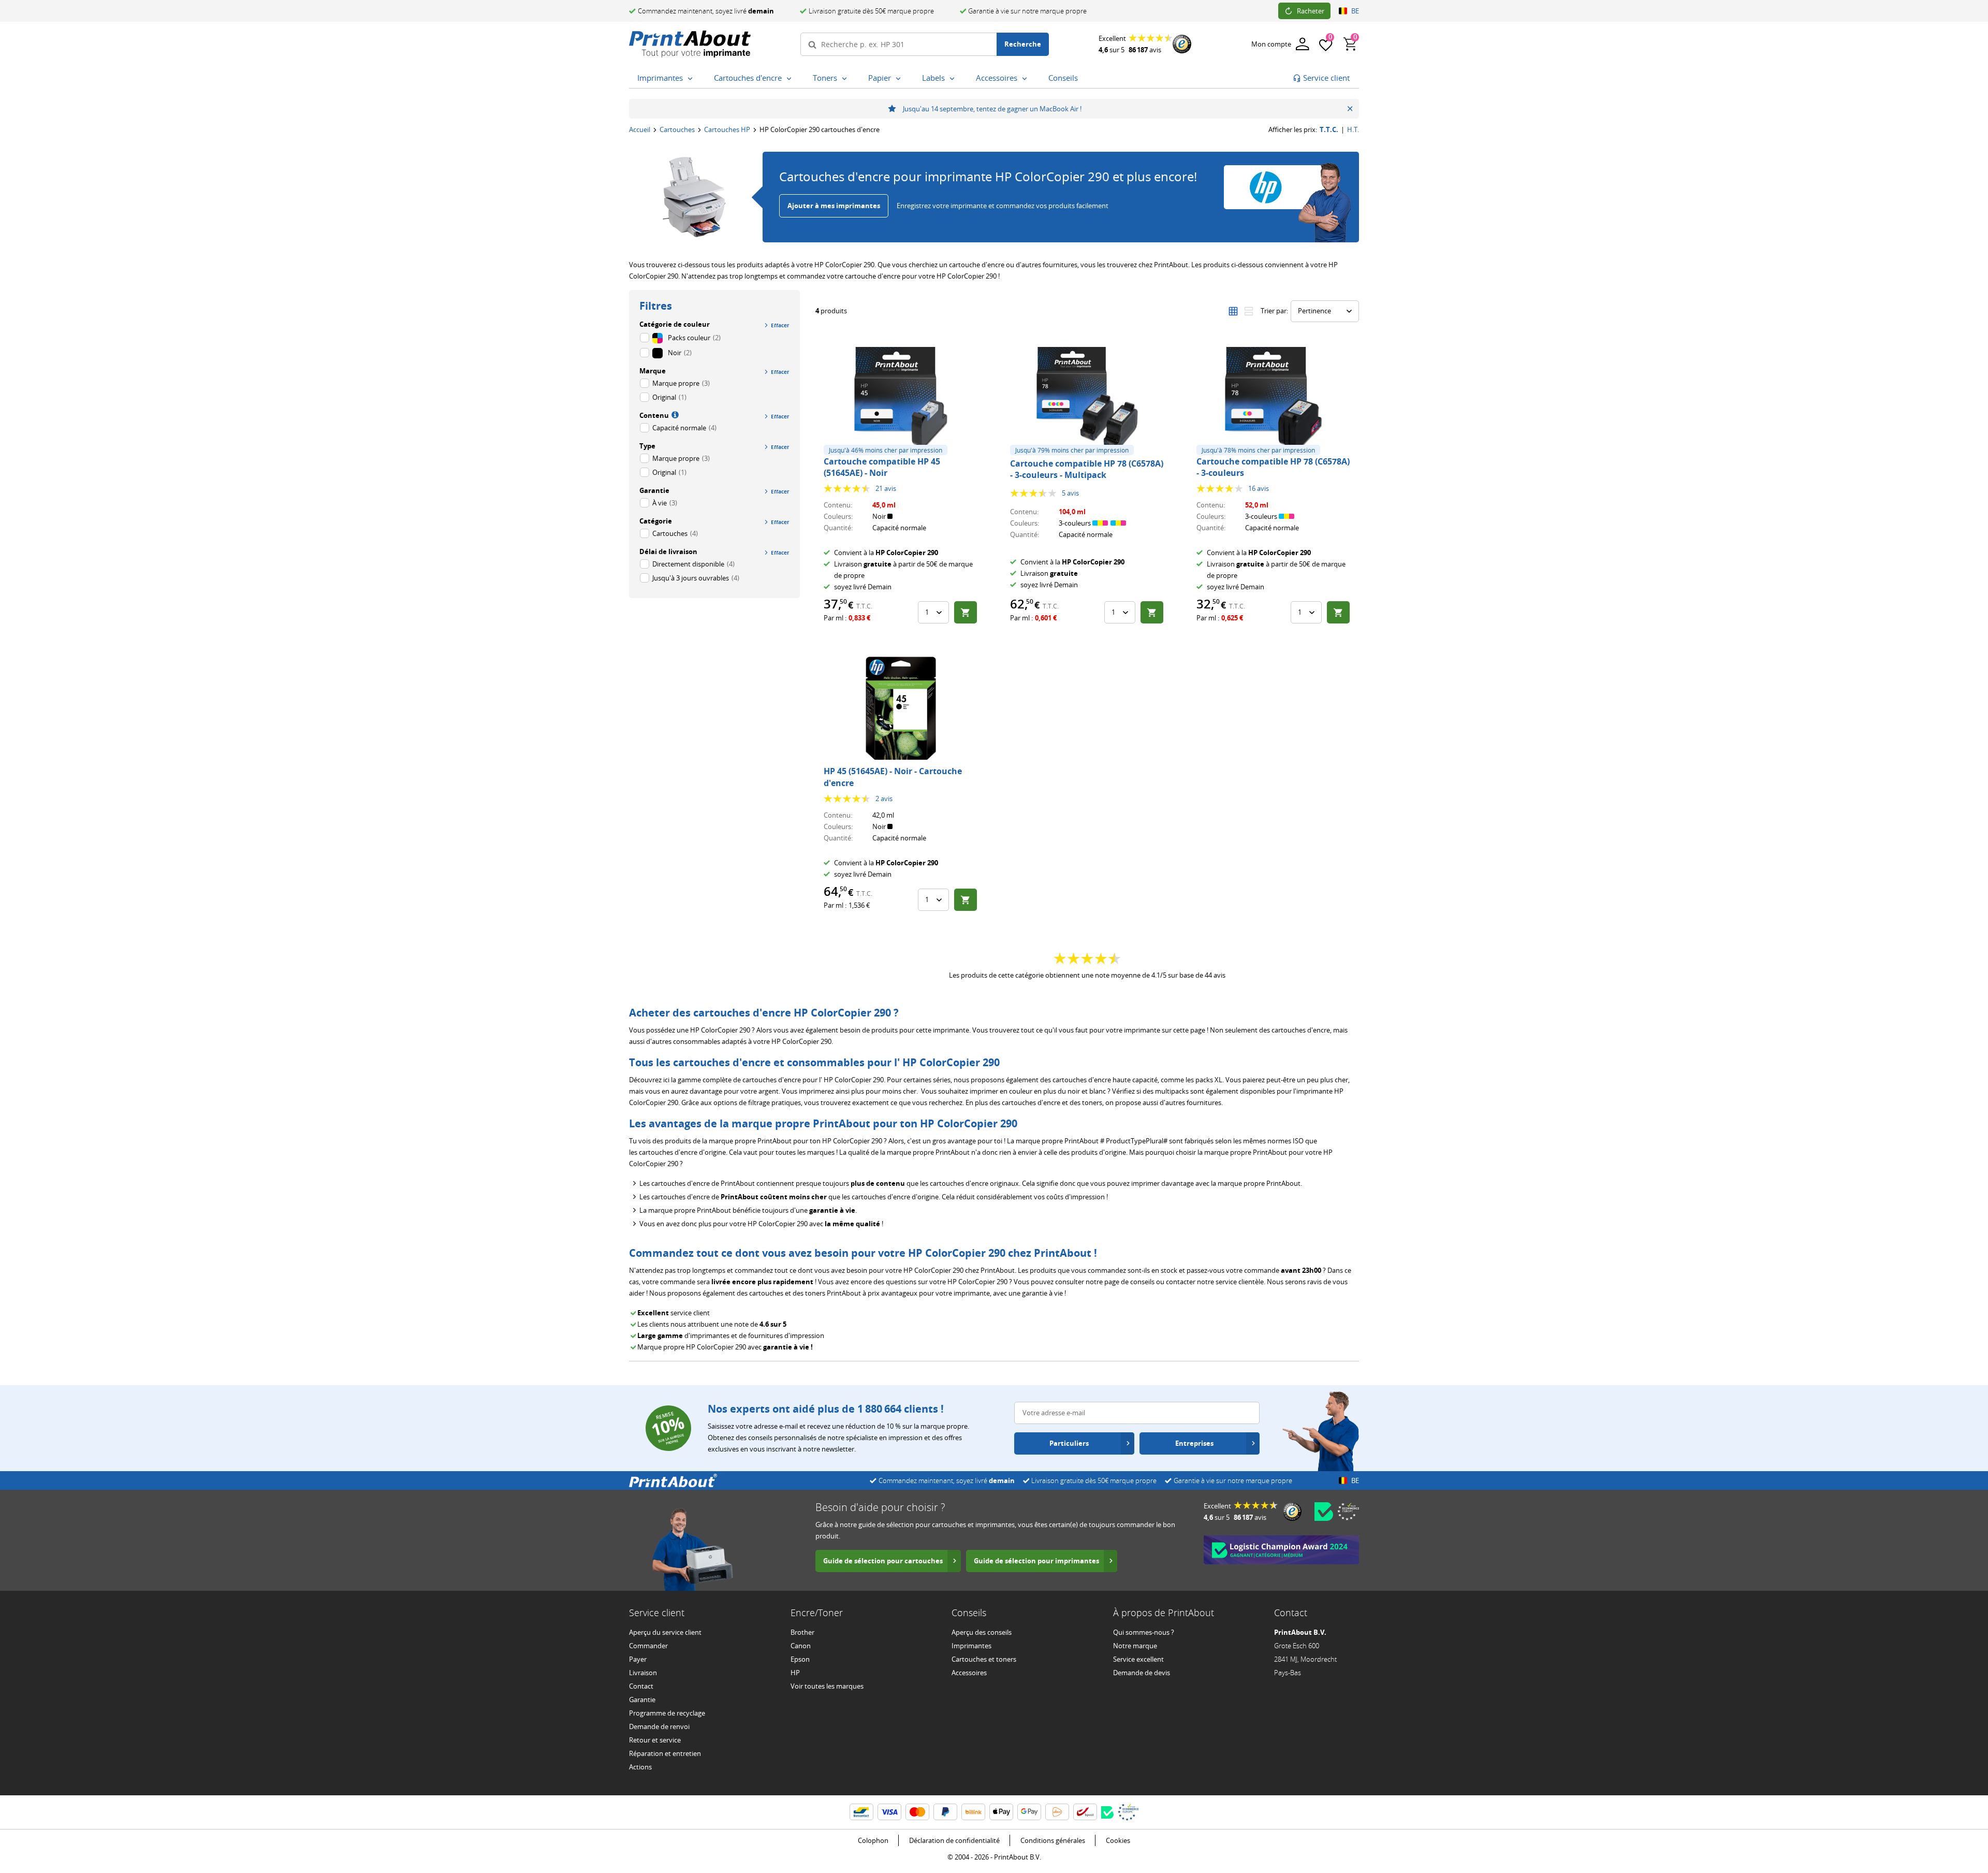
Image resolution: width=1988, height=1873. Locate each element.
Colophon (873, 1840)
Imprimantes (971, 1646)
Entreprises (1194, 1443)
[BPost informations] (1085, 1812)
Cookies (1118, 1840)
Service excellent (1138, 1659)
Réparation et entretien (665, 1753)
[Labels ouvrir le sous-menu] (954, 79)
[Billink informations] (973, 1812)
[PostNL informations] (1057, 1812)
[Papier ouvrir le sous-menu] (900, 79)
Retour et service (655, 1740)
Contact (641, 1686)
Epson (800, 1659)
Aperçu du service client (665, 1632)
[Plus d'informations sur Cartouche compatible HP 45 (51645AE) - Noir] (901, 399)
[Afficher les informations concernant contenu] (674, 414)
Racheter (1311, 11)
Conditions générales (1053, 1840)
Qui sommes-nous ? (1144, 1632)
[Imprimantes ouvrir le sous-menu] (692, 79)
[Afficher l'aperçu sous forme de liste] (1249, 311)
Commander (648, 1646)
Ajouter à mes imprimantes (834, 206)
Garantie (642, 1700)
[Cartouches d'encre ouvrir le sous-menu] (791, 79)
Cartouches (677, 129)
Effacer (780, 325)
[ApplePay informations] (1001, 1812)
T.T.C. (1329, 130)
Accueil (640, 129)
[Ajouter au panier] (966, 612)
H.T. (1353, 130)
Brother (802, 1632)
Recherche (1023, 44)
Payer (638, 1659)
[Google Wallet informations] (1029, 1812)
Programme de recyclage (667, 1713)
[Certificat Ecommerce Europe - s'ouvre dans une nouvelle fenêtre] (1348, 1512)
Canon (801, 1646)
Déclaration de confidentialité (954, 1840)
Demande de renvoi (659, 1726)
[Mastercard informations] (917, 1812)
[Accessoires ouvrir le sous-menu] (1027, 79)
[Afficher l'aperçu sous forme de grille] (1233, 311)
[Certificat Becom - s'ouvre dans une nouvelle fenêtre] (1324, 1512)
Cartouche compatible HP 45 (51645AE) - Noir (882, 467)
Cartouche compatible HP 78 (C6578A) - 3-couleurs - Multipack (1087, 469)
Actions (640, 1767)
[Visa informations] (889, 1812)
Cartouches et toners (984, 1659)
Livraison (643, 1673)
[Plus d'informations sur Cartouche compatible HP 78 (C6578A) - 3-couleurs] (1274, 399)
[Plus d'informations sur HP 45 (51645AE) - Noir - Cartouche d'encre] (901, 708)
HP (795, 1673)
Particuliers (1069, 1443)
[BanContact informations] (861, 1812)
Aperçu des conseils (982, 1632)
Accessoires (969, 1673)
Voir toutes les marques (827, 1686)
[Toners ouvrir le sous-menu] (846, 79)
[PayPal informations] (945, 1812)
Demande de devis (1142, 1673)
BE (1355, 11)
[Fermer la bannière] (1350, 109)
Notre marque (1135, 1646)
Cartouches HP (727, 129)
